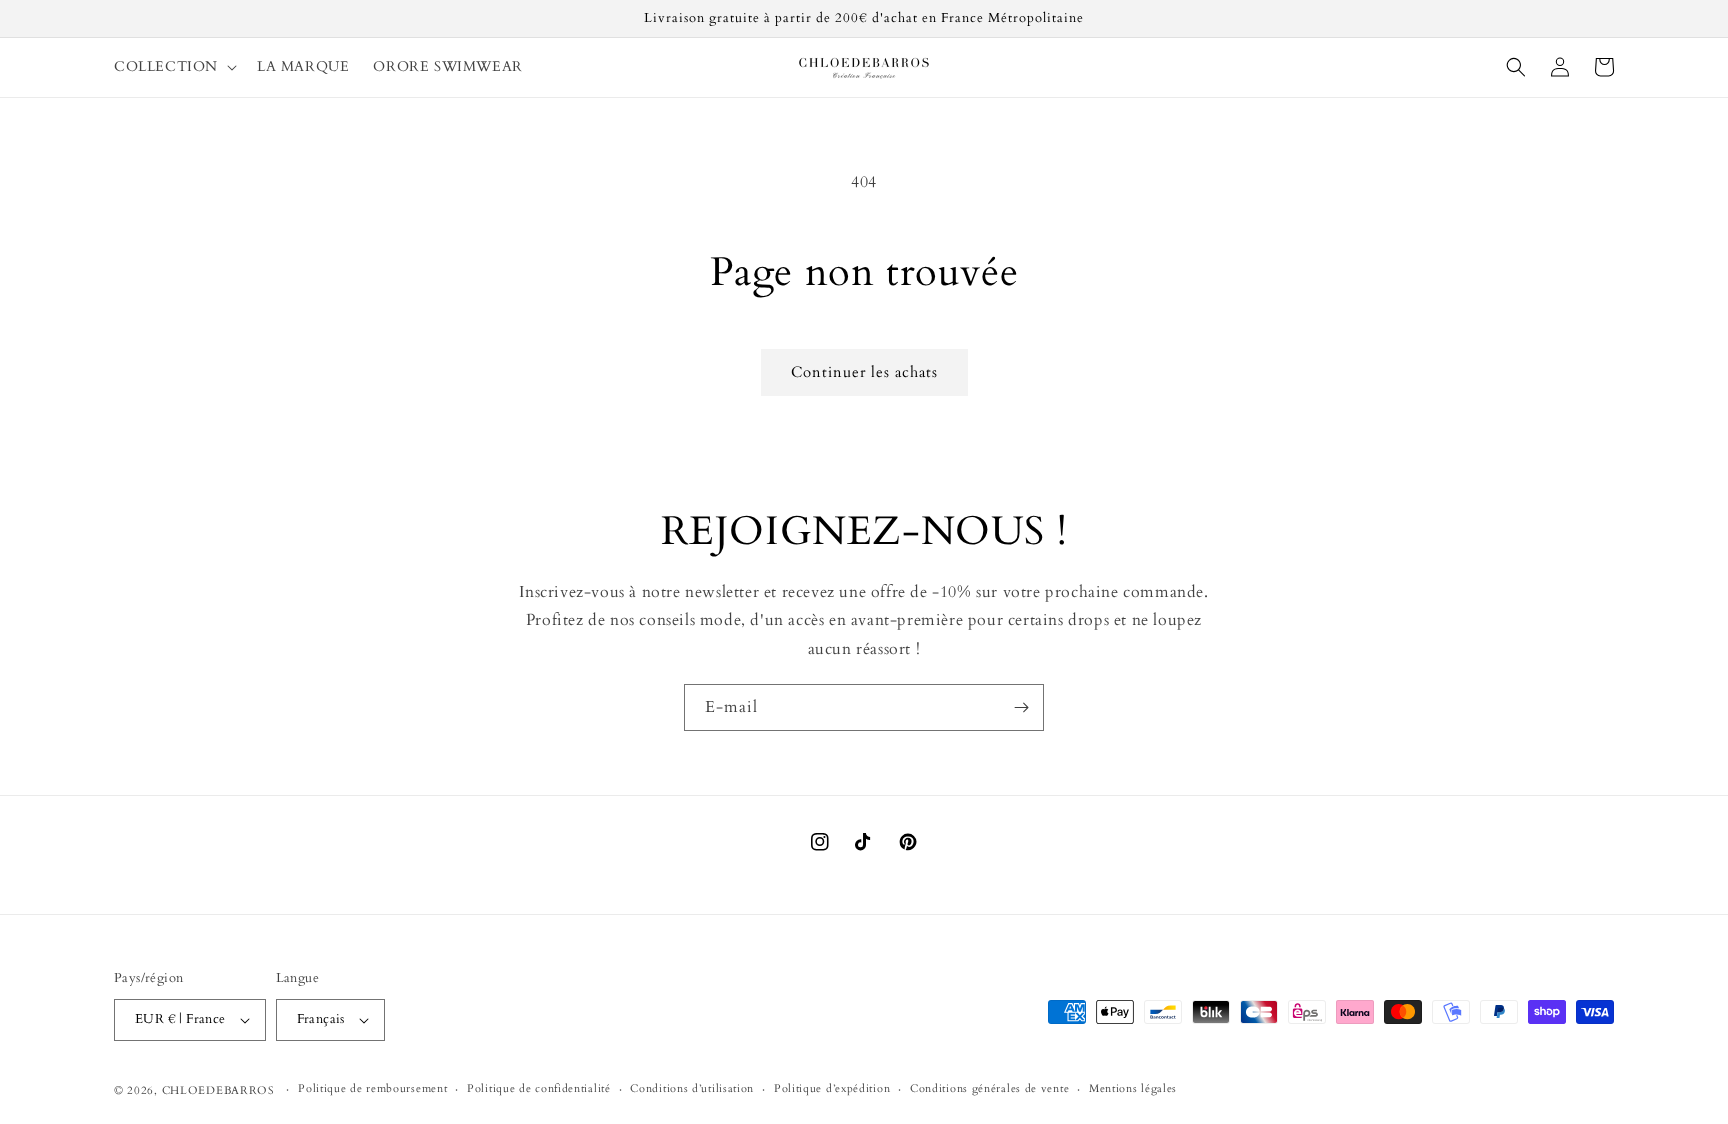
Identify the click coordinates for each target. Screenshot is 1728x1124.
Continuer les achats (864, 372)
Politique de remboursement (372, 1088)
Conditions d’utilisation (692, 1088)
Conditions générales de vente (989, 1088)
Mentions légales (1133, 1088)
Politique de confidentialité (539, 1088)
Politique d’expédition (832, 1088)
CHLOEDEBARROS (218, 1090)
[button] (173, 67)
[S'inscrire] (1021, 707)
